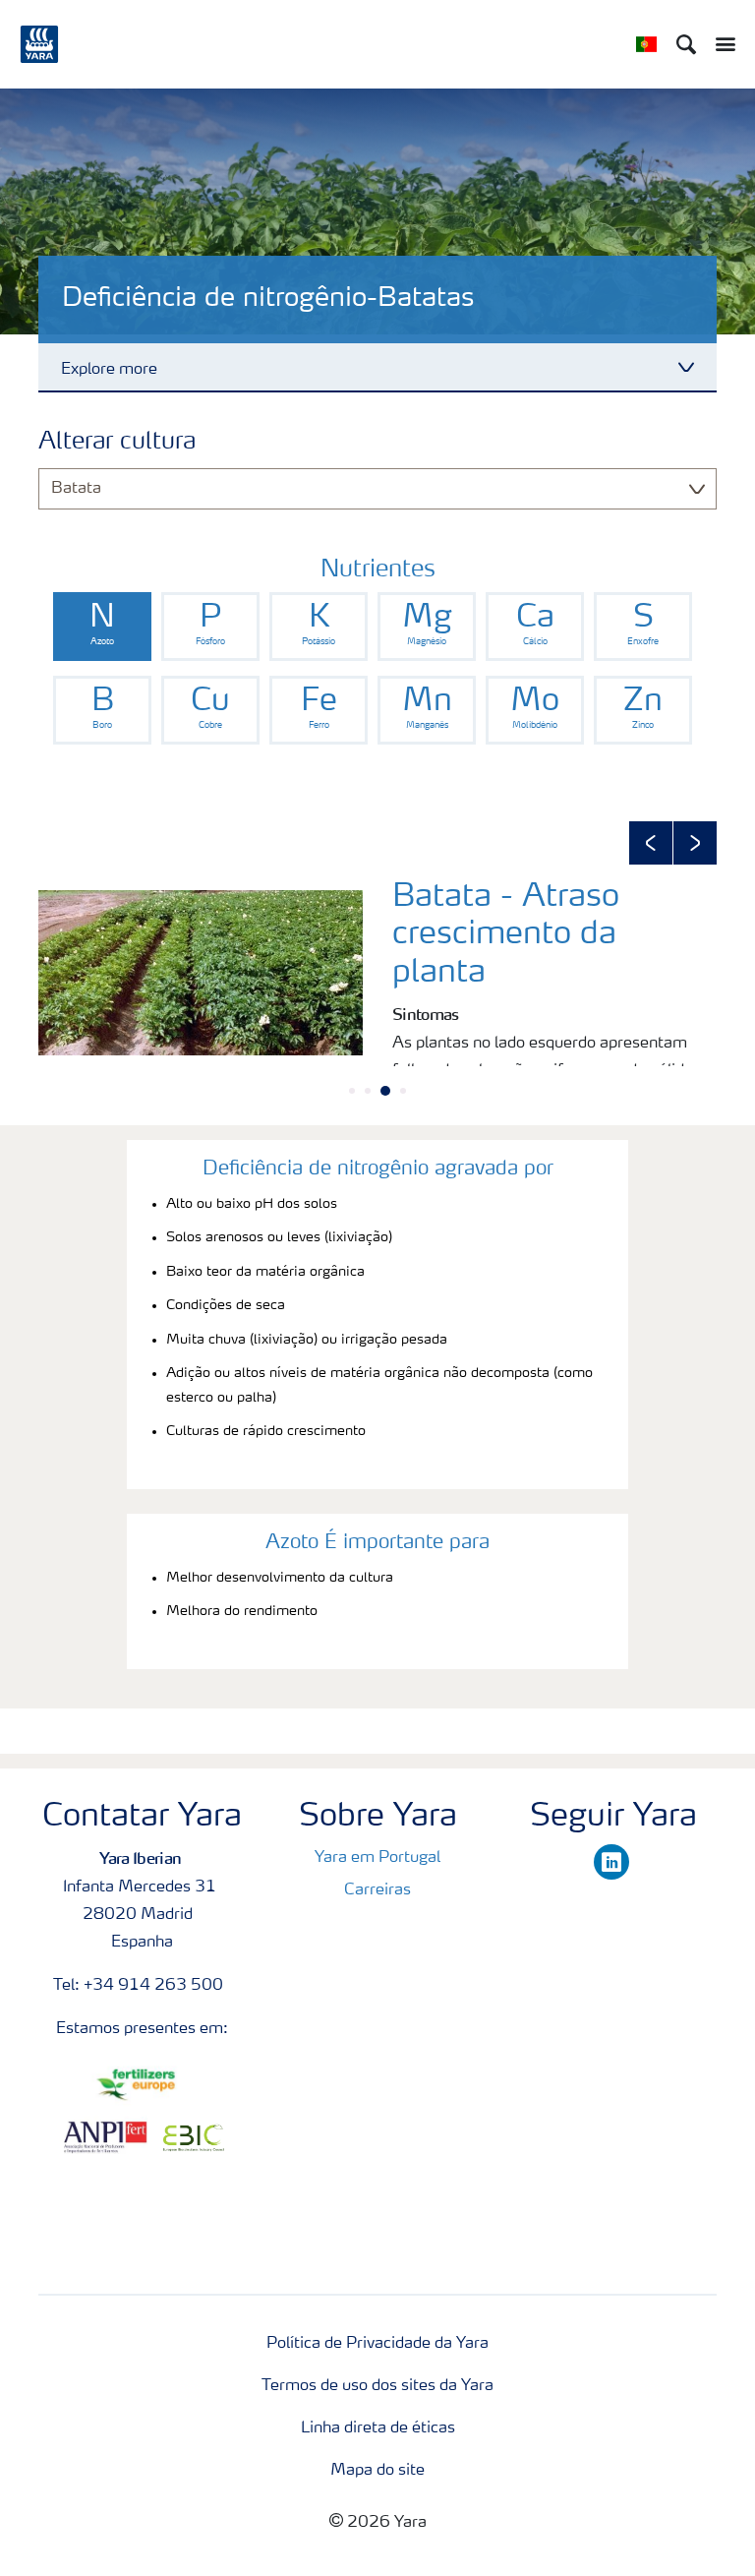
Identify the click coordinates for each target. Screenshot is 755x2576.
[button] (651, 843)
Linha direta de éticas (378, 2428)
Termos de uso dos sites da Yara (377, 2386)
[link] (102, 627)
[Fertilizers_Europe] (142, 2085)
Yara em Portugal (377, 1858)
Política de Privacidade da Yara (377, 2344)
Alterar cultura (117, 443)
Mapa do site (377, 2471)
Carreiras (377, 1890)
